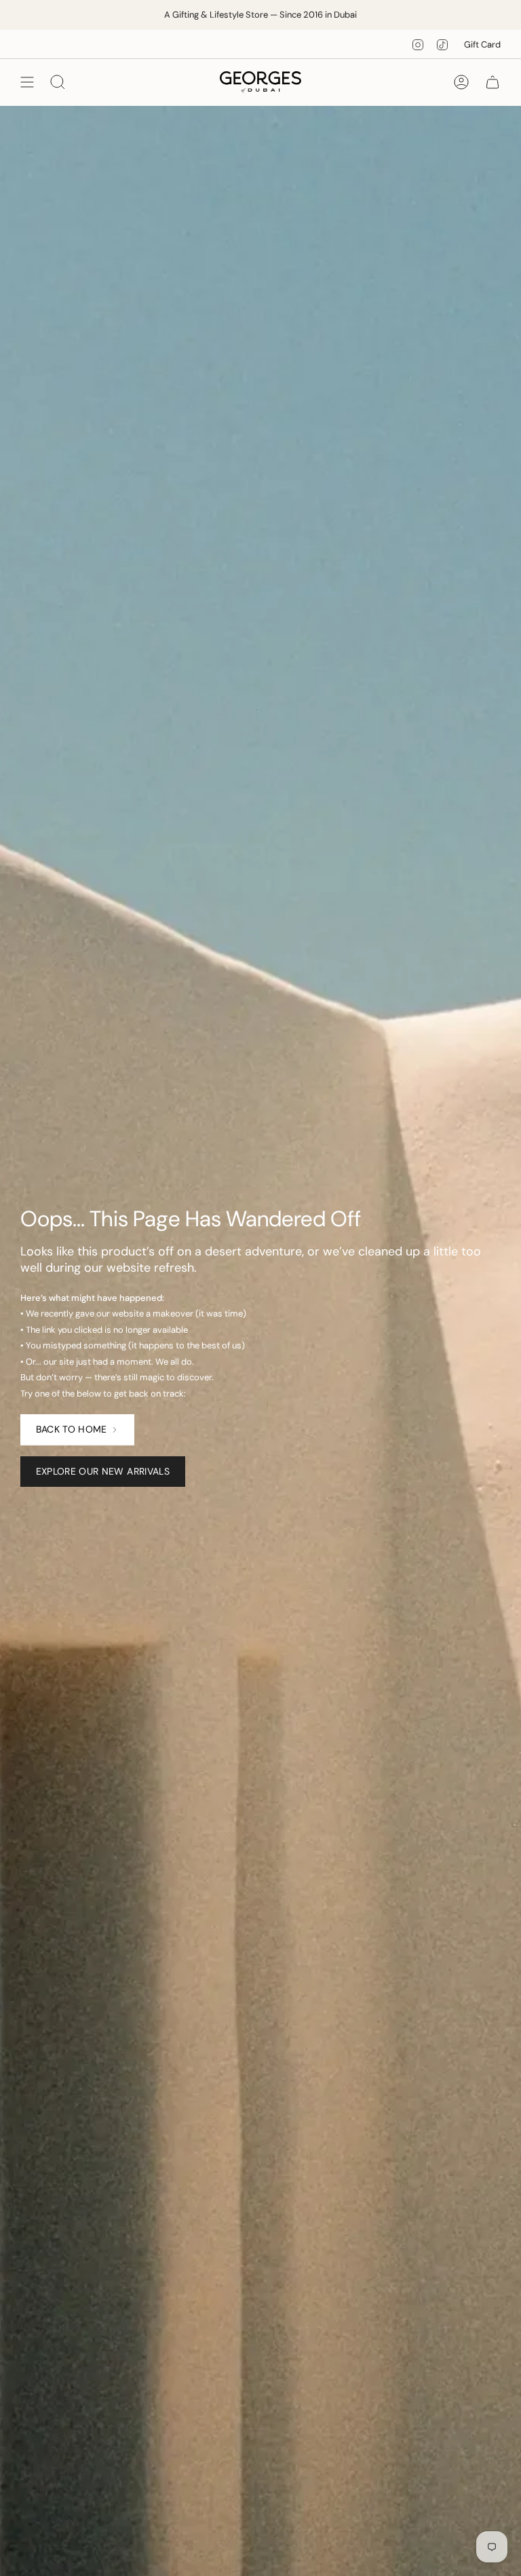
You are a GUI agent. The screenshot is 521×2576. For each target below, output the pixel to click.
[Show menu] (27, 82)
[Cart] (493, 82)
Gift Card (482, 44)
